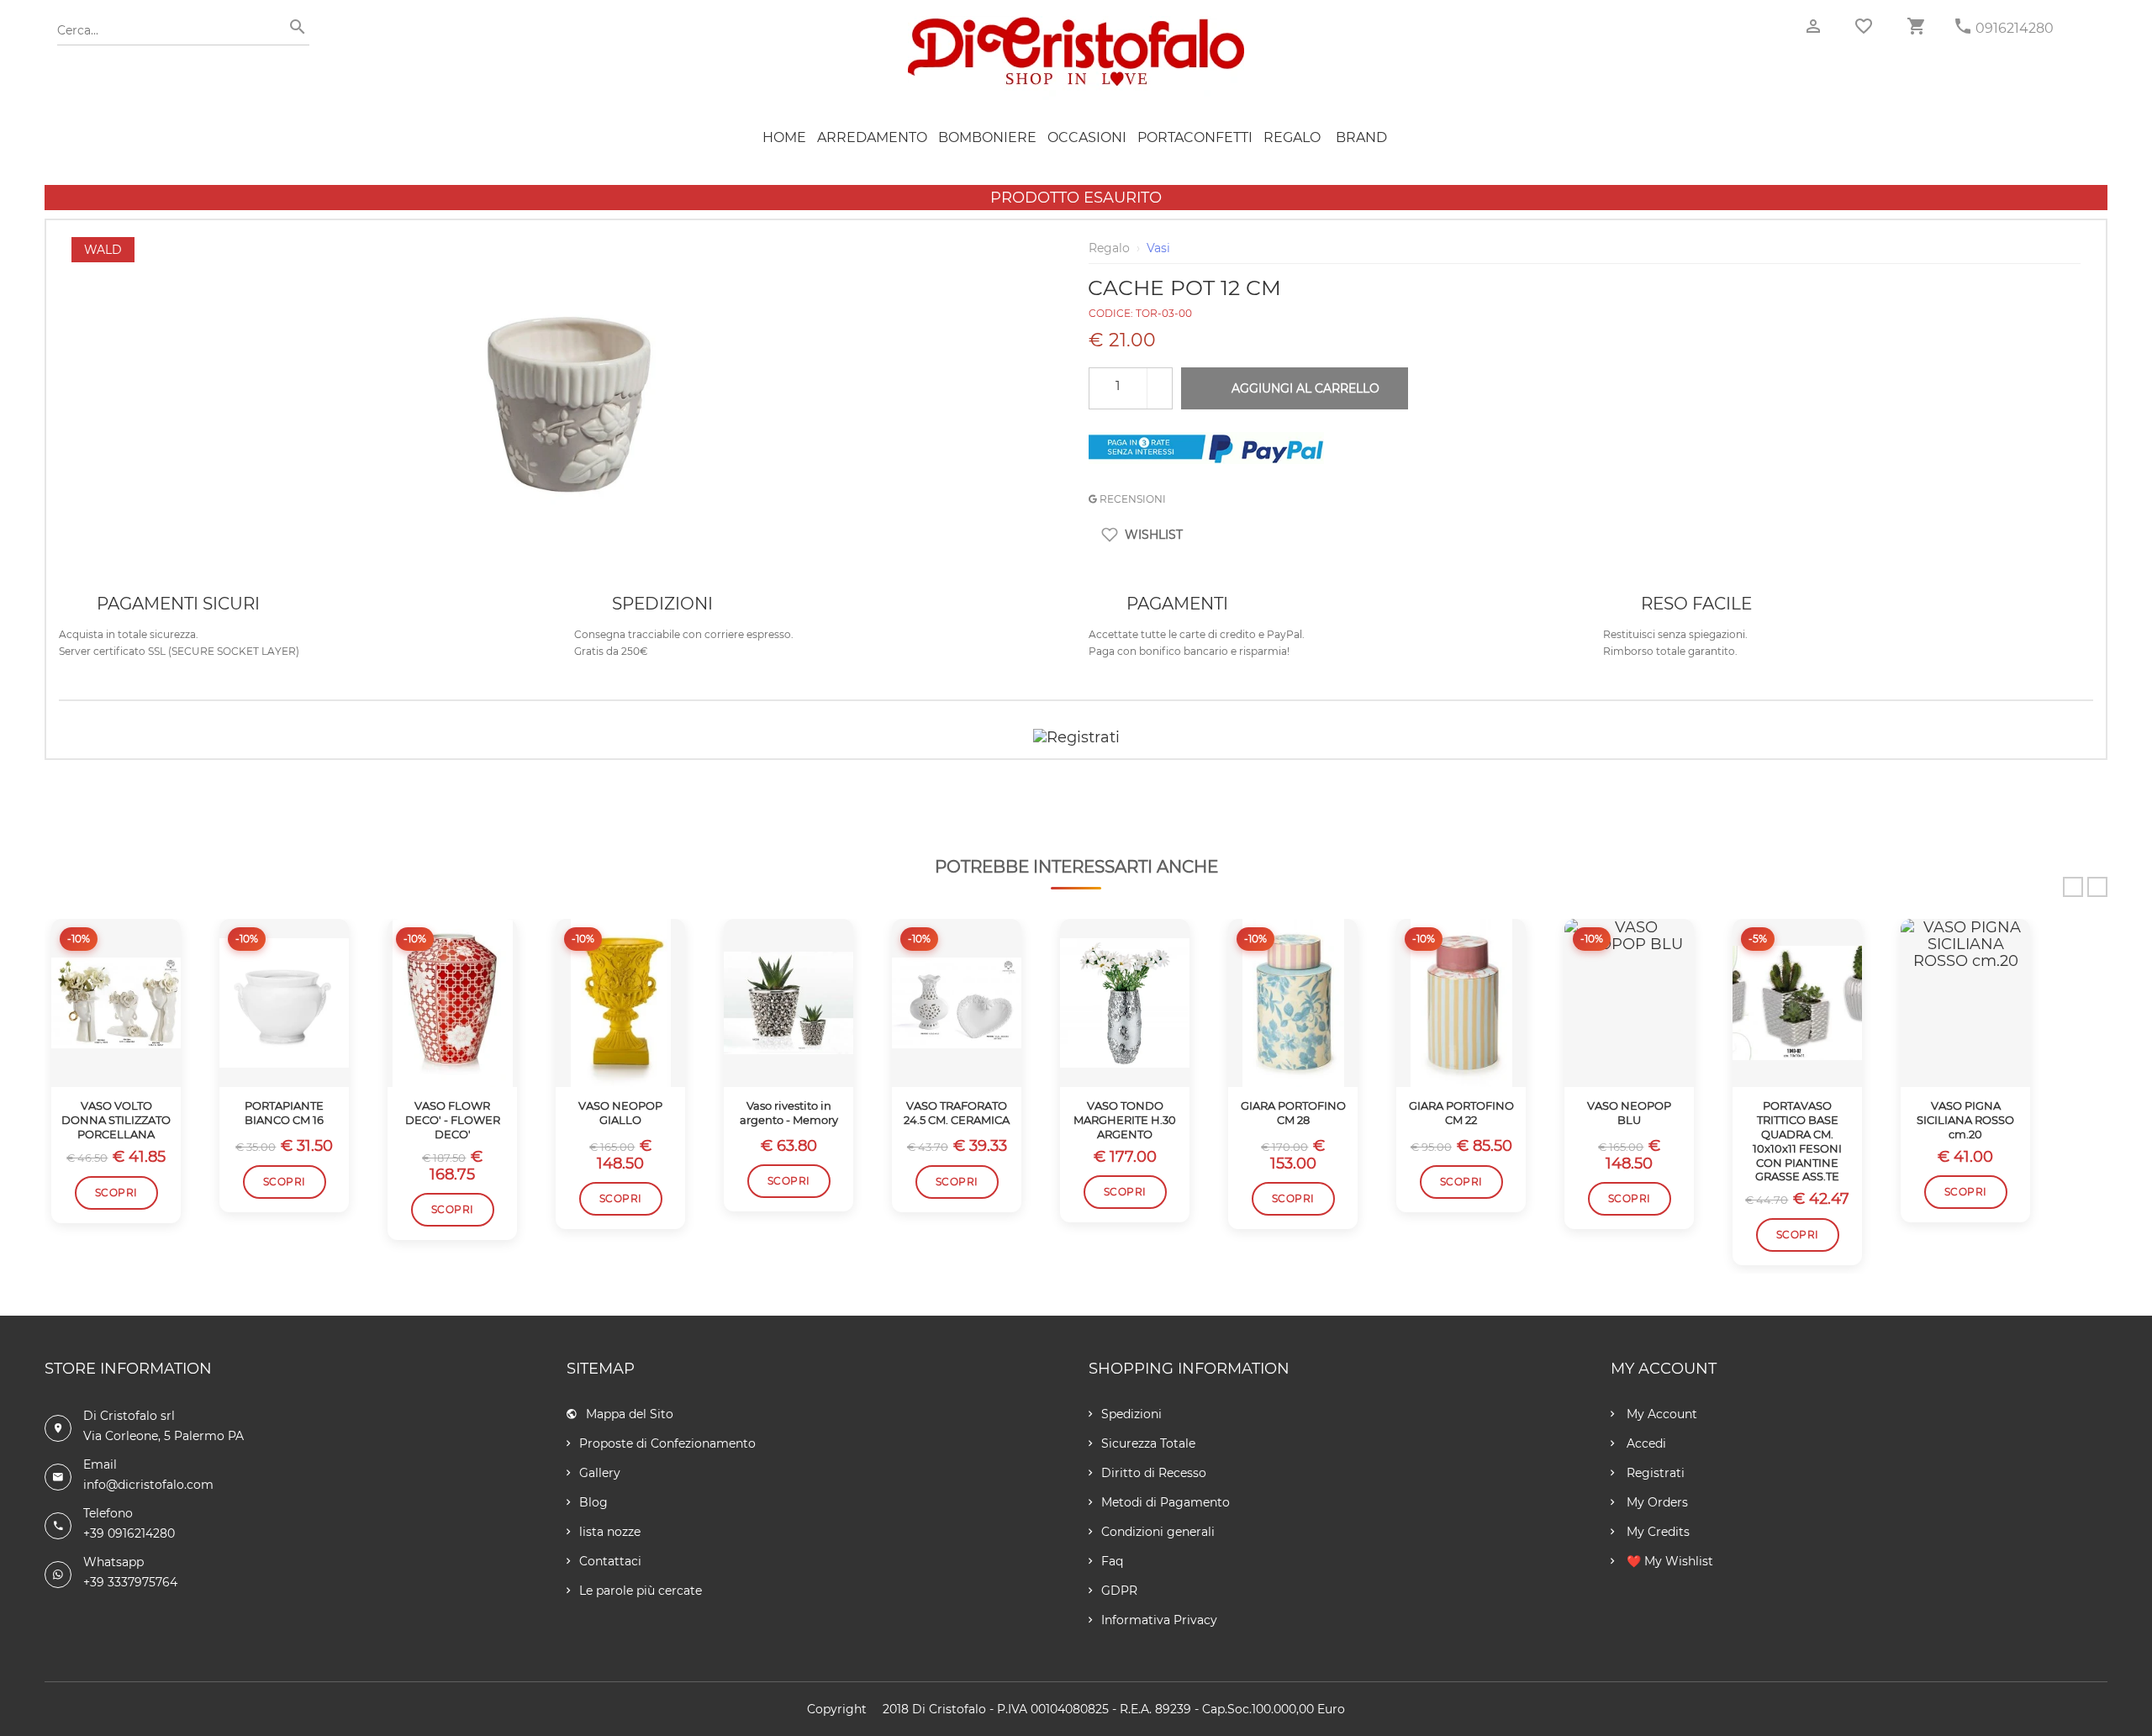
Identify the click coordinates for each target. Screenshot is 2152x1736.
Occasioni (1087, 137)
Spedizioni (1131, 1414)
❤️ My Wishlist (1668, 1561)
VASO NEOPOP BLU (1629, 1113)
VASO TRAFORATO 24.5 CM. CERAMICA (957, 1113)
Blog (593, 1502)
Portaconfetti (1195, 137)
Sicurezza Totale (1148, 1443)
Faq (1112, 1561)
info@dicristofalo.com (148, 1485)
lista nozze (610, 1532)
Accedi (1645, 1443)
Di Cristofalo (949, 1709)
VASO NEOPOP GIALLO (620, 1113)
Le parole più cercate (641, 1591)
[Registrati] (1076, 737)
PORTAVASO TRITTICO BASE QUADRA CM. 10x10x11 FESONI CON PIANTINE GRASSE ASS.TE (1797, 1141)
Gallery (600, 1473)
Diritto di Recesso (1154, 1473)
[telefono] (1963, 26)
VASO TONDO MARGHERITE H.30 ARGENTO (1125, 1120)
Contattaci (610, 1561)
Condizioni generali (1158, 1532)
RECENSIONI (1131, 499)
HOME (784, 137)
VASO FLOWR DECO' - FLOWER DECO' (453, 1120)
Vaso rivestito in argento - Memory (789, 1113)
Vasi (1158, 248)
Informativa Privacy (1159, 1620)
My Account (1660, 1414)
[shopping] (1916, 26)
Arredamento (872, 137)
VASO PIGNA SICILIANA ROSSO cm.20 (1965, 1120)
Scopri (116, 1193)
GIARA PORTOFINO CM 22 (1461, 1113)
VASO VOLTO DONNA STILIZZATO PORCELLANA (116, 1120)
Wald (103, 250)
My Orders (1656, 1502)
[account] (1813, 26)
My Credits (1656, 1532)
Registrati (1654, 1473)
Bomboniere (987, 137)
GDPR (1119, 1591)
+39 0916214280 (129, 1533)
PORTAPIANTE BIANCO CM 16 (284, 1113)
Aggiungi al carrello (1305, 388)
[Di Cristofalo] (1076, 24)
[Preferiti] (1864, 26)
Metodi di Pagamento (1166, 1502)
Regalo (1292, 137)
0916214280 (2015, 28)
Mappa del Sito (630, 1414)
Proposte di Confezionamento (667, 1443)
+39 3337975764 (130, 1582)
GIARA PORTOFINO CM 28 (1293, 1113)
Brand (1361, 137)
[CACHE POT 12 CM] (567, 245)
